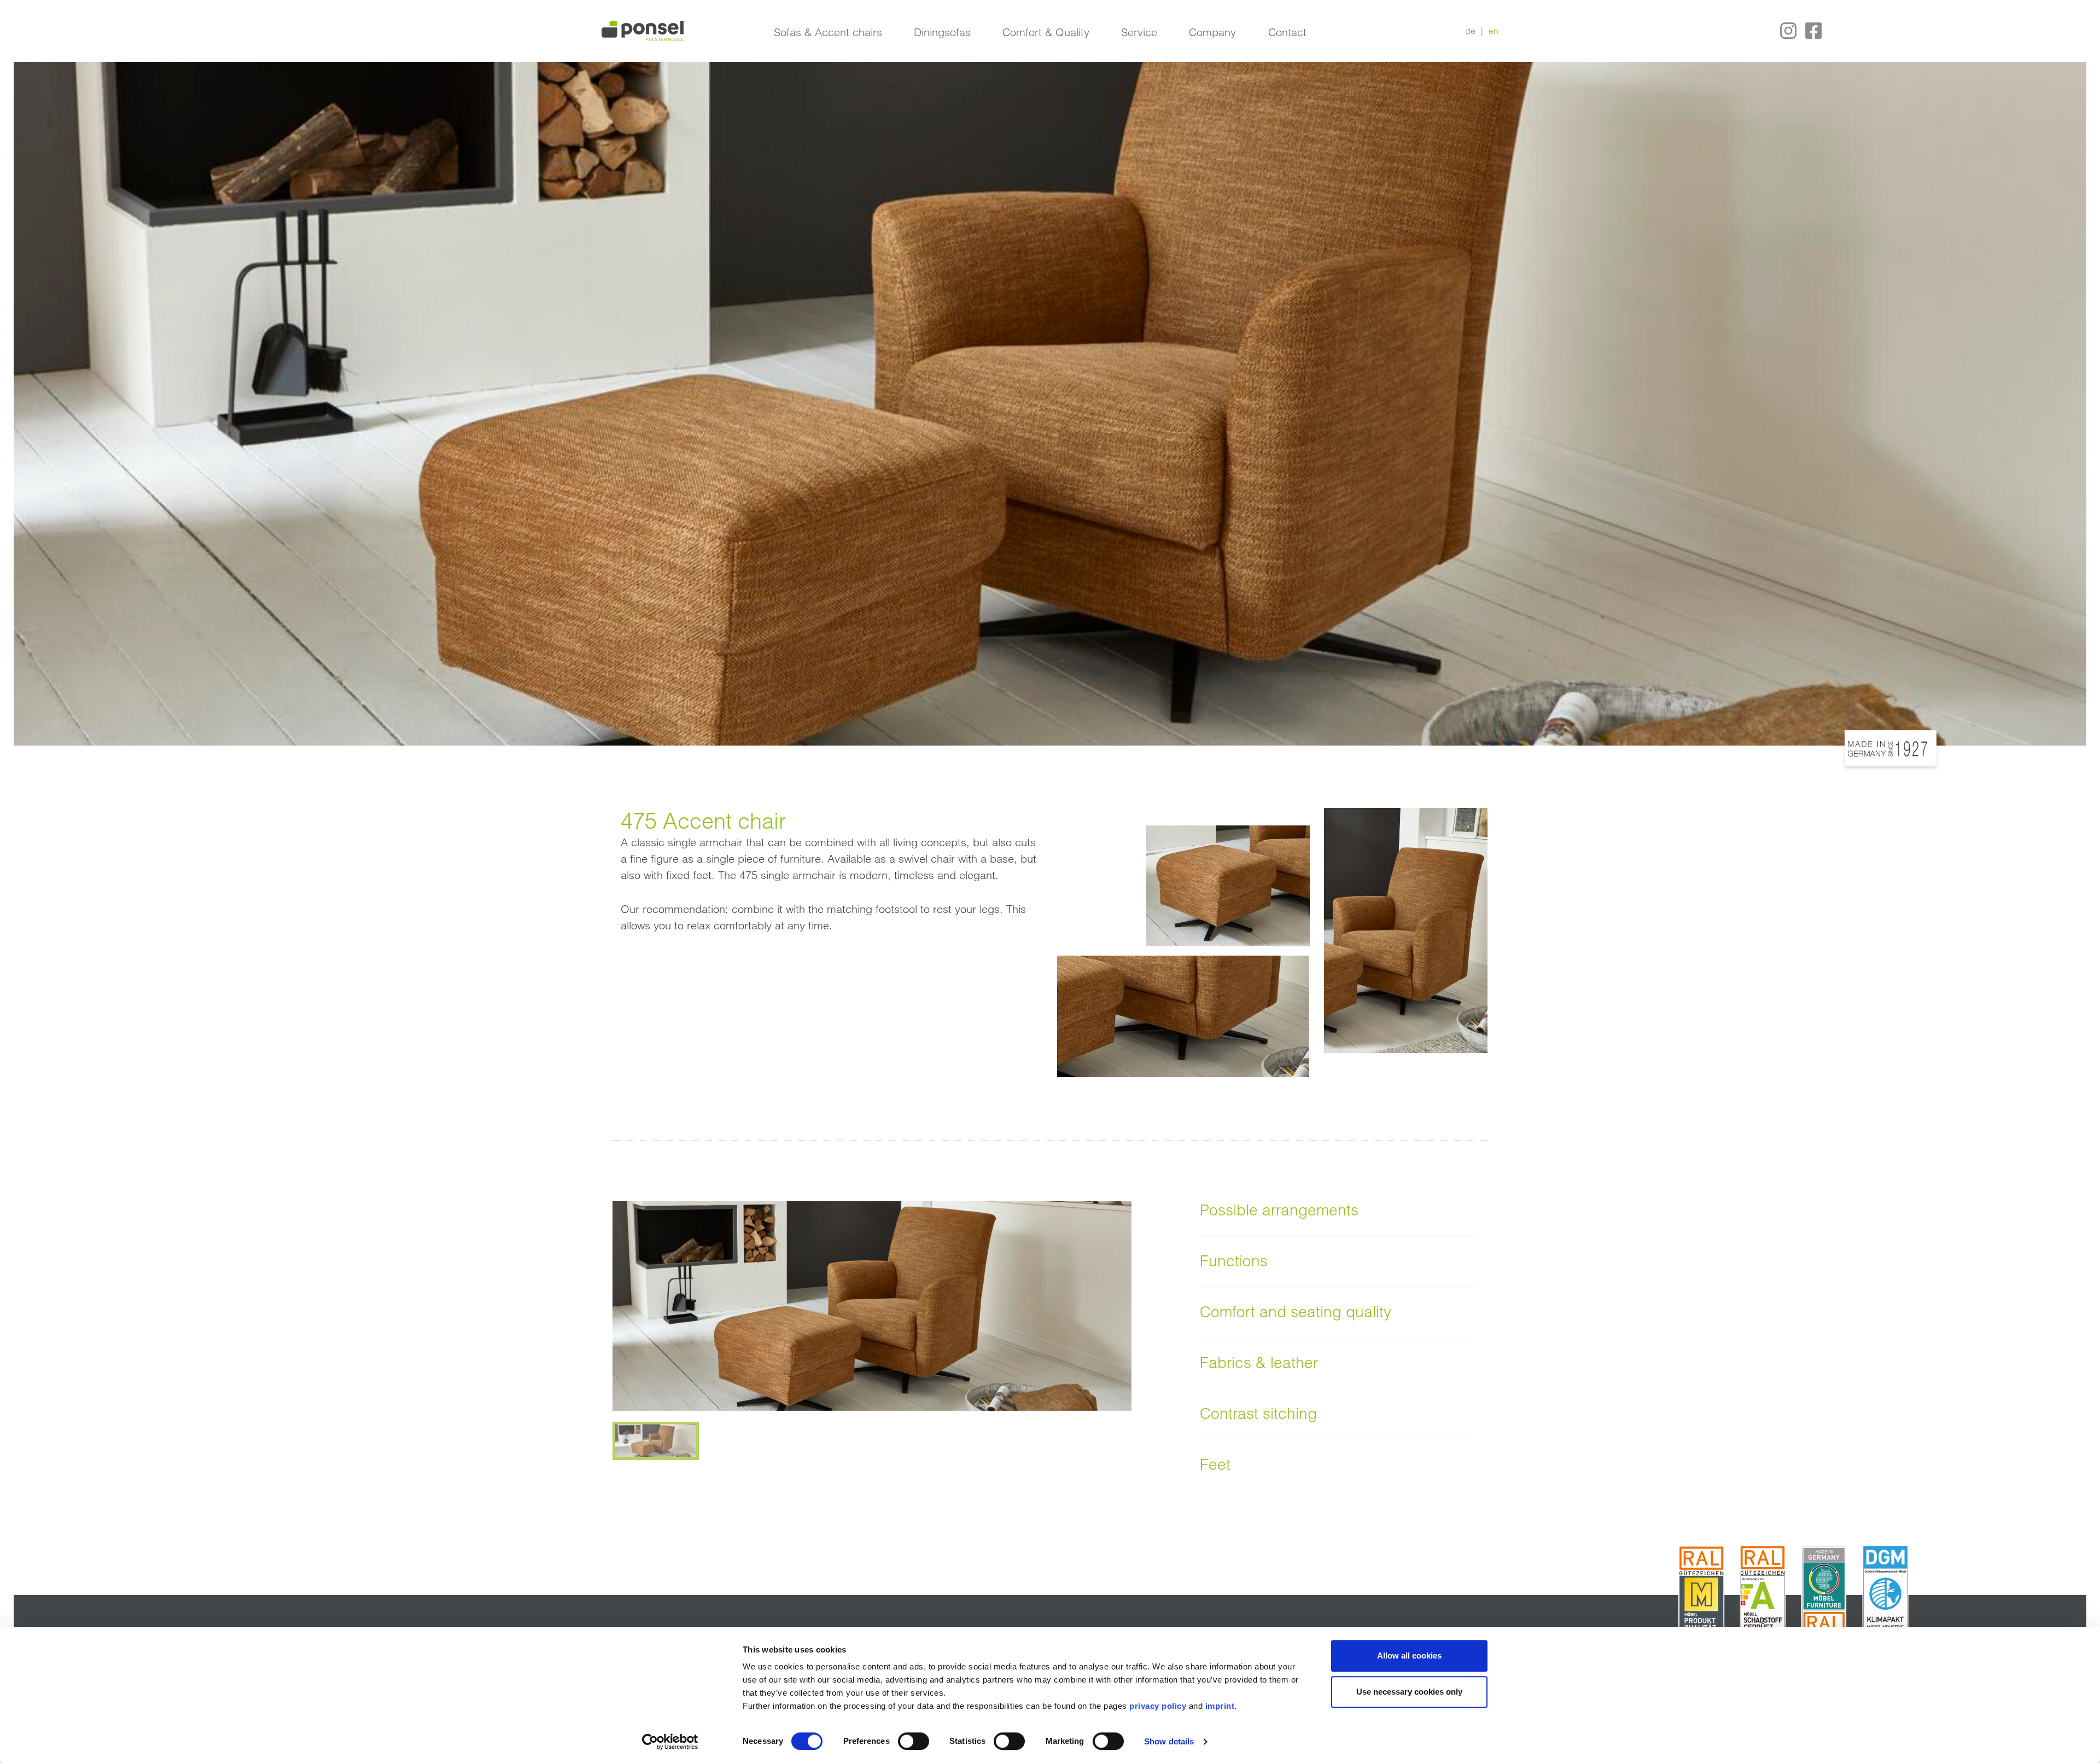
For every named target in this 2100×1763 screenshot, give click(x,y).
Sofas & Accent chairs (828, 32)
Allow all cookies (1409, 1656)
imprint (1220, 1706)
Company (1212, 32)
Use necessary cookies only (1409, 1692)
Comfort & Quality (1046, 32)
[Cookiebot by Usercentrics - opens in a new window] (670, 1742)
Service (1139, 32)
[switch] (914, 1741)
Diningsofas (942, 32)
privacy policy (1158, 1706)
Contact (1287, 32)
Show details (1169, 1741)
